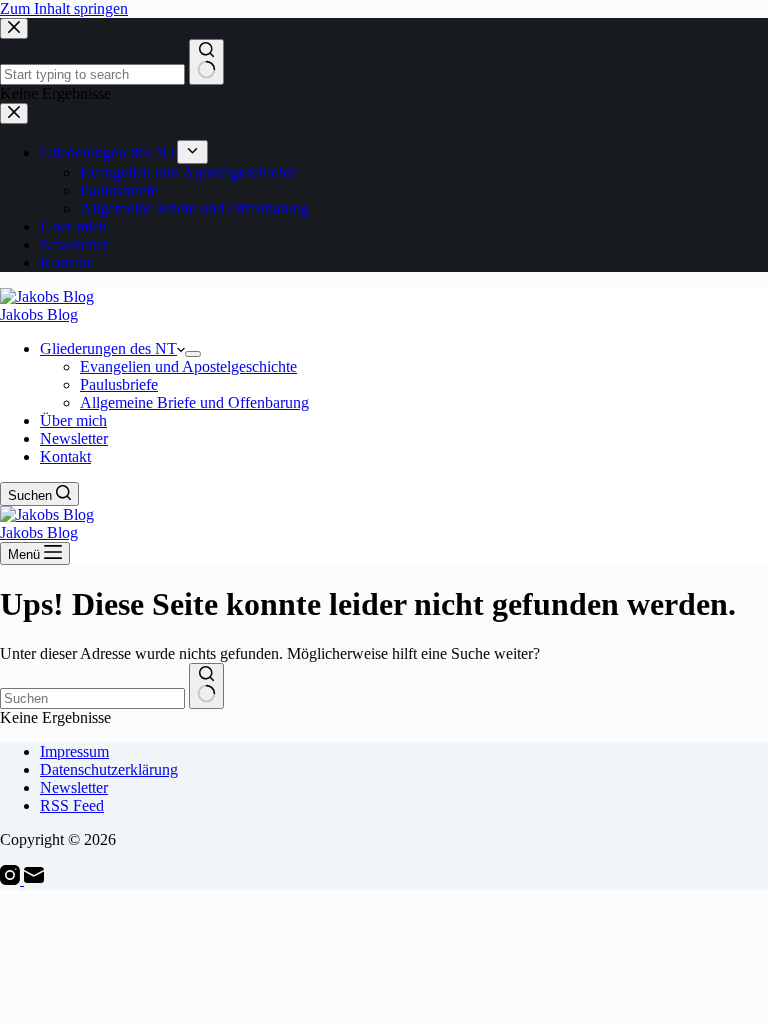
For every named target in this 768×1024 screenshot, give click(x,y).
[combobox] (92, 698)
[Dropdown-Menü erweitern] (193, 354)
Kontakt (65, 456)
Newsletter (74, 438)
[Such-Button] (206, 686)
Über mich (73, 420)
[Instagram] (12, 879)
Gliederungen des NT (108, 348)
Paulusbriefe (119, 384)
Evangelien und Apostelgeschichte (188, 366)
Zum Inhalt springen (64, 8)
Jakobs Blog (39, 314)
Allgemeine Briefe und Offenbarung (194, 402)
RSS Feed (72, 805)
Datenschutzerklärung (109, 769)
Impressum (74, 751)
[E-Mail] (34, 879)
